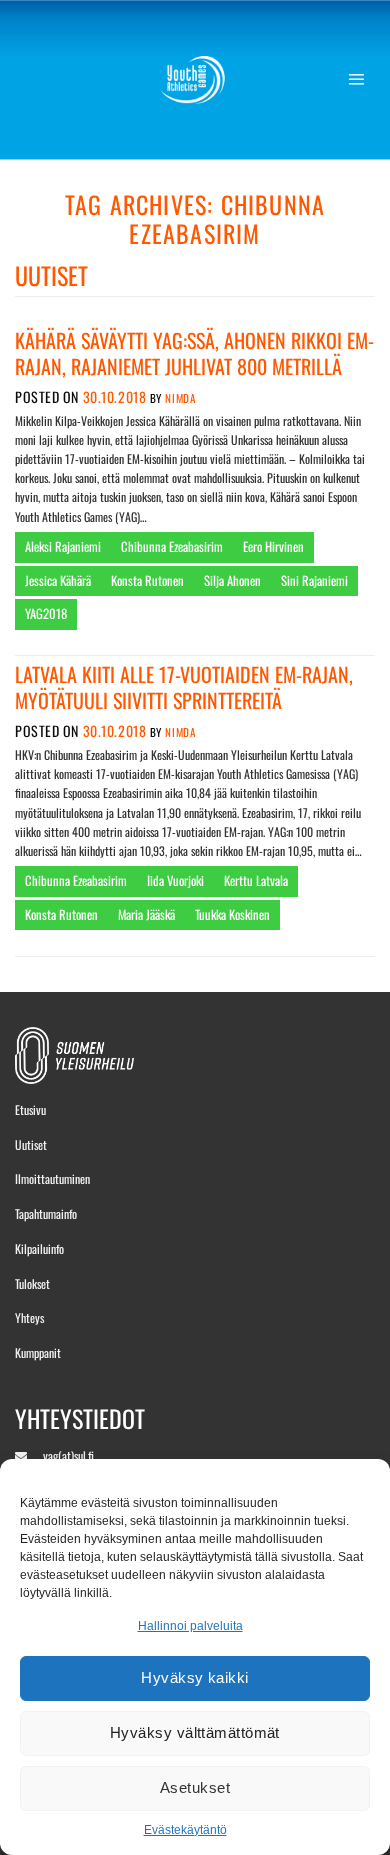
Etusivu (30, 1109)
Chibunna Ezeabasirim (172, 546)
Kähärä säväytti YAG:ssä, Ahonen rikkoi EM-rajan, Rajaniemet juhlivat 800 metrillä (194, 353)
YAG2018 (46, 613)
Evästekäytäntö (185, 1830)
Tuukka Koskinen (232, 914)
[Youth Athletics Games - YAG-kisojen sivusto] (195, 80)
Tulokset (32, 1283)
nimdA (180, 398)
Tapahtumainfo (46, 1213)
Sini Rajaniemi (314, 580)
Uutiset (31, 1144)
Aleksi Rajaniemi (63, 546)
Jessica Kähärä (58, 580)
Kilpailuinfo (39, 1248)
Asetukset (195, 1787)
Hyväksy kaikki (194, 1677)
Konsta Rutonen (147, 580)
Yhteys (29, 1317)
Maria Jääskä (146, 914)
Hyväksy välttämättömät (195, 1732)
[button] (361, 80)
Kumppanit (38, 1352)
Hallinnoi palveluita (190, 1626)
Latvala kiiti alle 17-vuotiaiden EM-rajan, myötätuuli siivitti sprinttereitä (184, 687)
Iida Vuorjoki (175, 880)
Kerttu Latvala (256, 880)
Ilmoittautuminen (52, 1178)
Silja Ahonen (232, 580)
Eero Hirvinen (273, 546)
